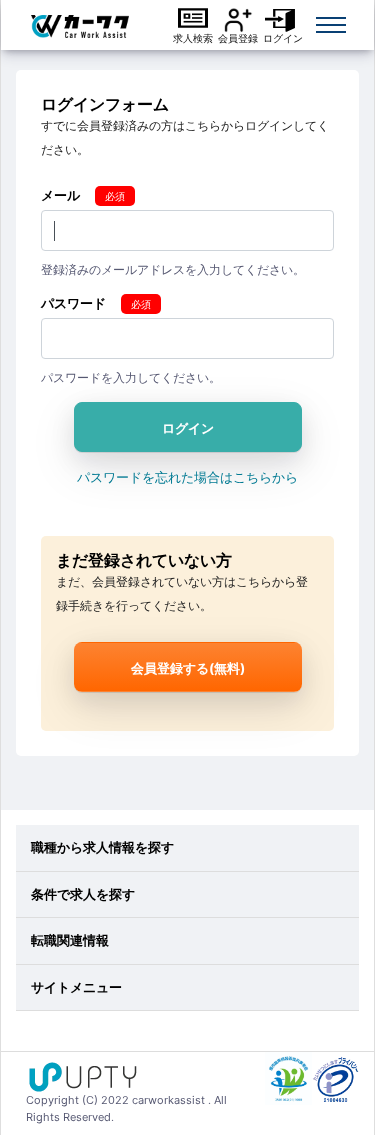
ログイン (283, 38)
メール (60, 195)
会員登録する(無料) (188, 668)
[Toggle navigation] (331, 25)
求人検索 (193, 38)
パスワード (73, 303)
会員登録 (238, 38)
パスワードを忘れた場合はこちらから (187, 477)
